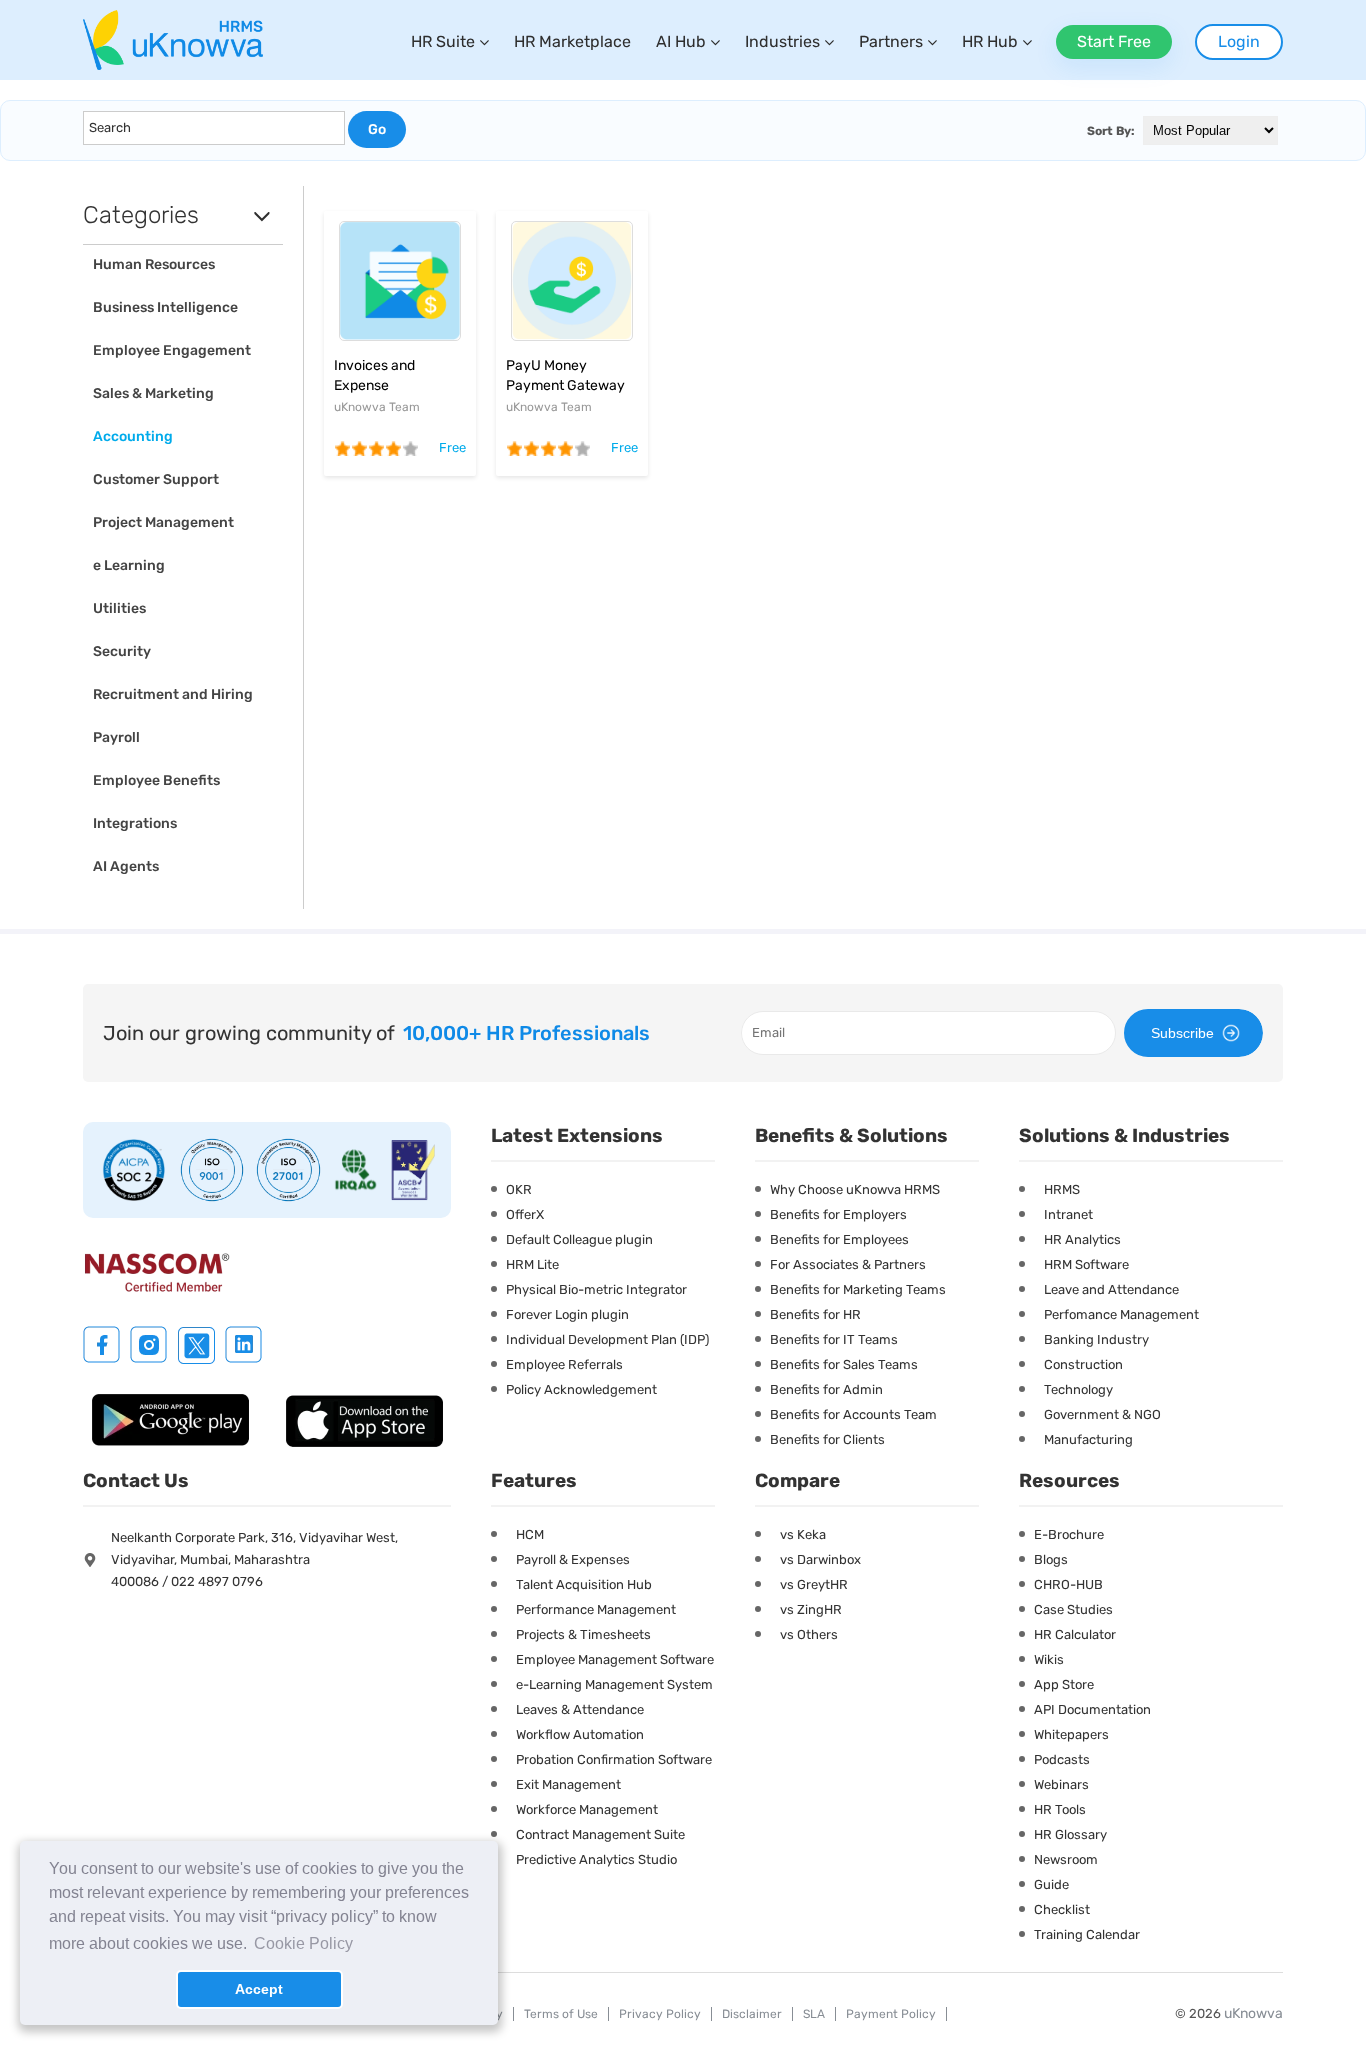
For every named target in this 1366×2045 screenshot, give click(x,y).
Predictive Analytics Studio (596, 1859)
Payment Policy (891, 2014)
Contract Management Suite (600, 1834)
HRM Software (1086, 1264)
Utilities (119, 608)
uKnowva (1253, 2013)
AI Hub (681, 41)
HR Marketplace (572, 41)
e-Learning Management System (614, 1684)
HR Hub (990, 41)
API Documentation (1092, 1709)
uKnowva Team (377, 407)
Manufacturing (1088, 1439)
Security (122, 651)
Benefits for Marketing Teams (858, 1289)
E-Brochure (1069, 1534)
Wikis (1049, 1659)
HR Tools (1060, 1809)
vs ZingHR (811, 1609)
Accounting (133, 436)
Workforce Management (587, 1809)
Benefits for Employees (839, 1239)
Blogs (1051, 1559)
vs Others (809, 1634)
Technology (1078, 1389)
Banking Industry (1096, 1339)
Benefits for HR (815, 1314)
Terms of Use (561, 2014)
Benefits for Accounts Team (853, 1414)
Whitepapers (1071, 1734)
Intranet (1068, 1214)
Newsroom (1066, 1859)
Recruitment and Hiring (173, 694)
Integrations (135, 823)
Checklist (1062, 1909)
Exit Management (568, 1784)
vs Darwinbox (820, 1559)
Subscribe (1182, 1033)
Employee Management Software (615, 1659)
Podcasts (1062, 1759)
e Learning (129, 565)
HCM (530, 1534)
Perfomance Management (1121, 1314)
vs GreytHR (814, 1584)
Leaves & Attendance (580, 1709)
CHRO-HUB (1068, 1584)
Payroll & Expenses (573, 1559)
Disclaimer (752, 2014)
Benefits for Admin (826, 1389)
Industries (782, 41)
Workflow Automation (580, 1734)
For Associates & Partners (848, 1264)
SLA (814, 2014)
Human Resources (154, 264)
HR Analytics (1082, 1239)
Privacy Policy (660, 2014)
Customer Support (156, 479)
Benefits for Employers (838, 1214)
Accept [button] (259, 1989)
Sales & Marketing (153, 393)
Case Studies (1073, 1609)
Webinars (1061, 1784)
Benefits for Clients (827, 1439)
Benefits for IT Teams (834, 1339)
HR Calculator (1075, 1634)
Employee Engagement (172, 350)
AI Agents (126, 866)
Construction (1083, 1364)
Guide (1051, 1884)
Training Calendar (1087, 1934)
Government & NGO (1102, 1414)
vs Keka (803, 1534)
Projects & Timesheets (583, 1634)
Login (1239, 41)
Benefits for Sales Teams (844, 1364)
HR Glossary (1070, 1834)
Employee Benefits (156, 780)
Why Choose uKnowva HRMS (855, 1189)
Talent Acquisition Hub (584, 1584)
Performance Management (596, 1609)
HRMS (1062, 1189)
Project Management (163, 522)
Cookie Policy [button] (303, 1943)
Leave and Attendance (1111, 1289)
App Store (1064, 1684)
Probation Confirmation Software (614, 1759)
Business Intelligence (165, 307)
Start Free (1114, 41)
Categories (141, 215)
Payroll (116, 737)
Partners (891, 41)
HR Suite (443, 41)
